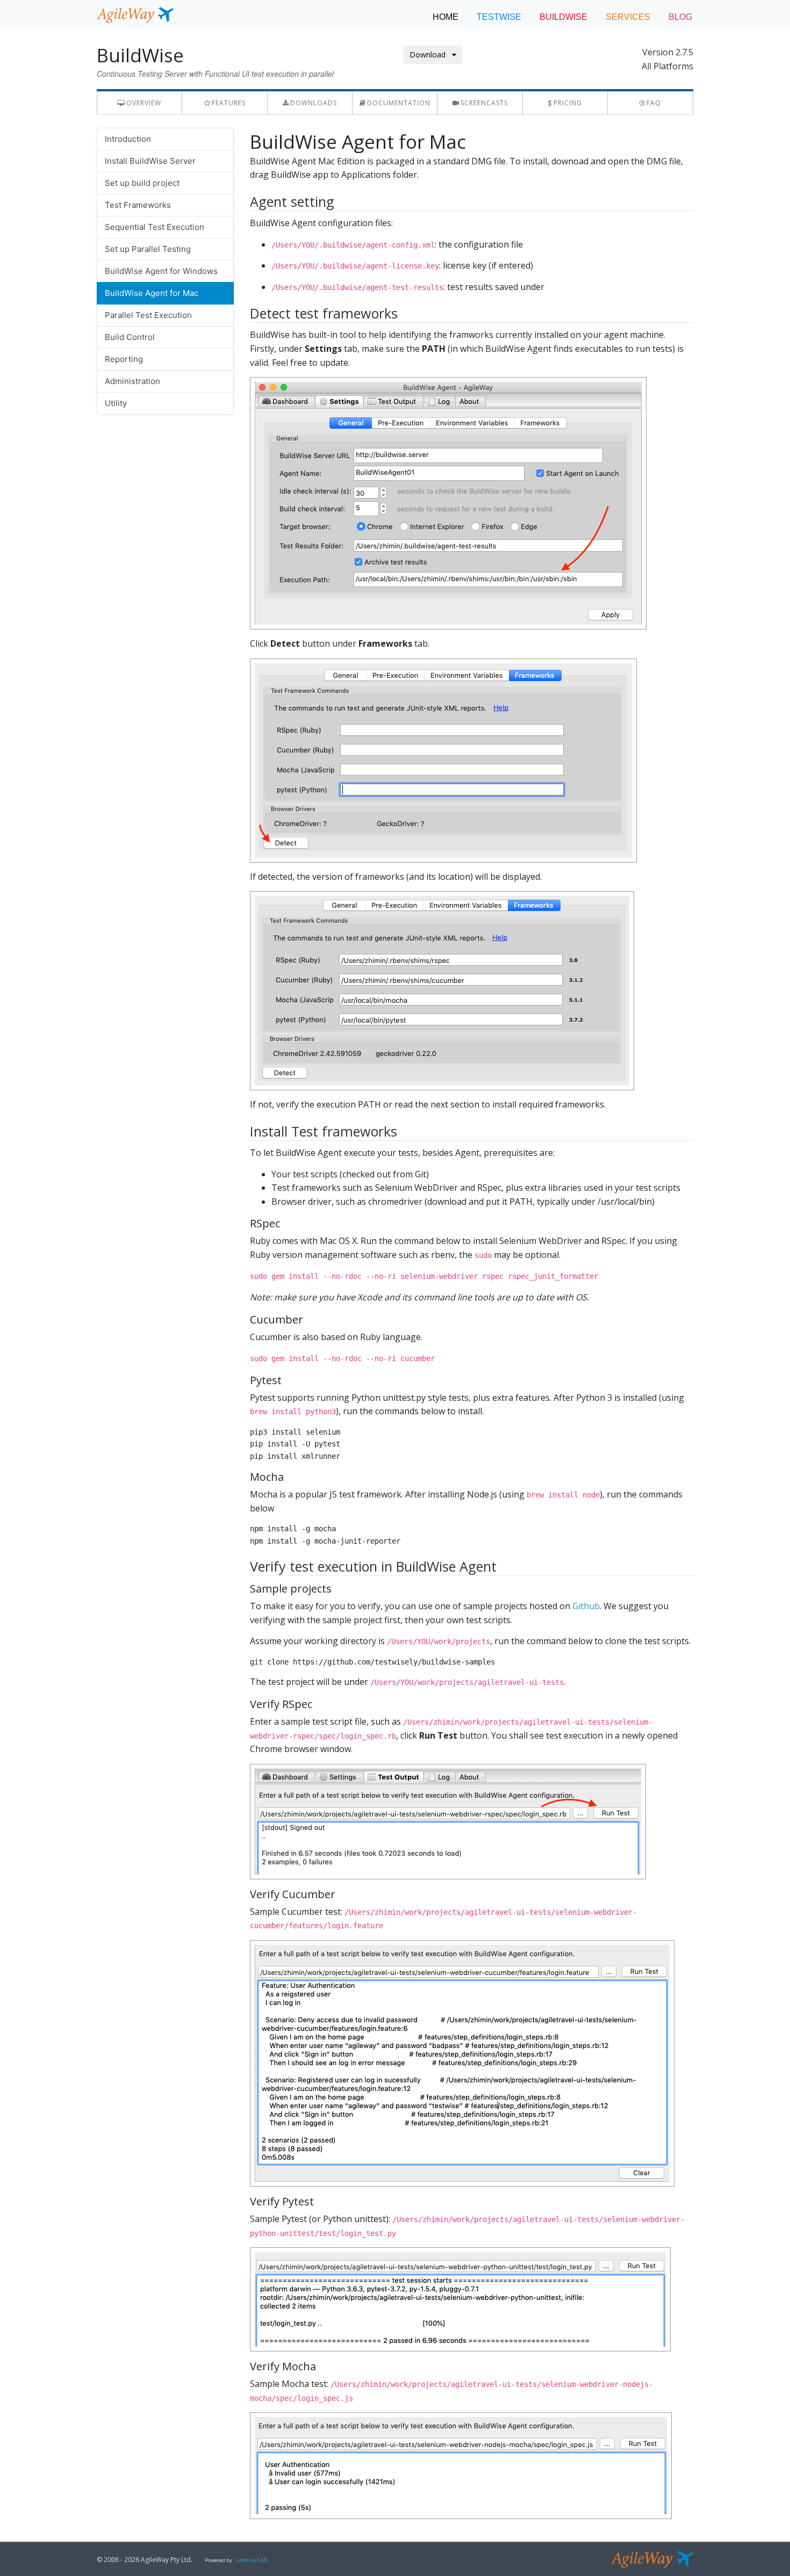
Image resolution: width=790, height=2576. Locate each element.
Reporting (124, 359)
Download (431, 55)
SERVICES (628, 17)
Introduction (128, 139)
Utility (116, 403)
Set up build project (142, 183)
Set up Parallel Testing (148, 249)
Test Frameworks (138, 205)
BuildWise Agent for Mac (152, 293)
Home (446, 17)
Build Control (130, 337)
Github (586, 1606)
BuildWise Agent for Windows (161, 271)
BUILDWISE (563, 17)
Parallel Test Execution (148, 315)
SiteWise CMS (252, 2560)
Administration (132, 381)
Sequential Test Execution (155, 227)
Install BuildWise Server (150, 161)
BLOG (680, 17)
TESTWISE (499, 17)
